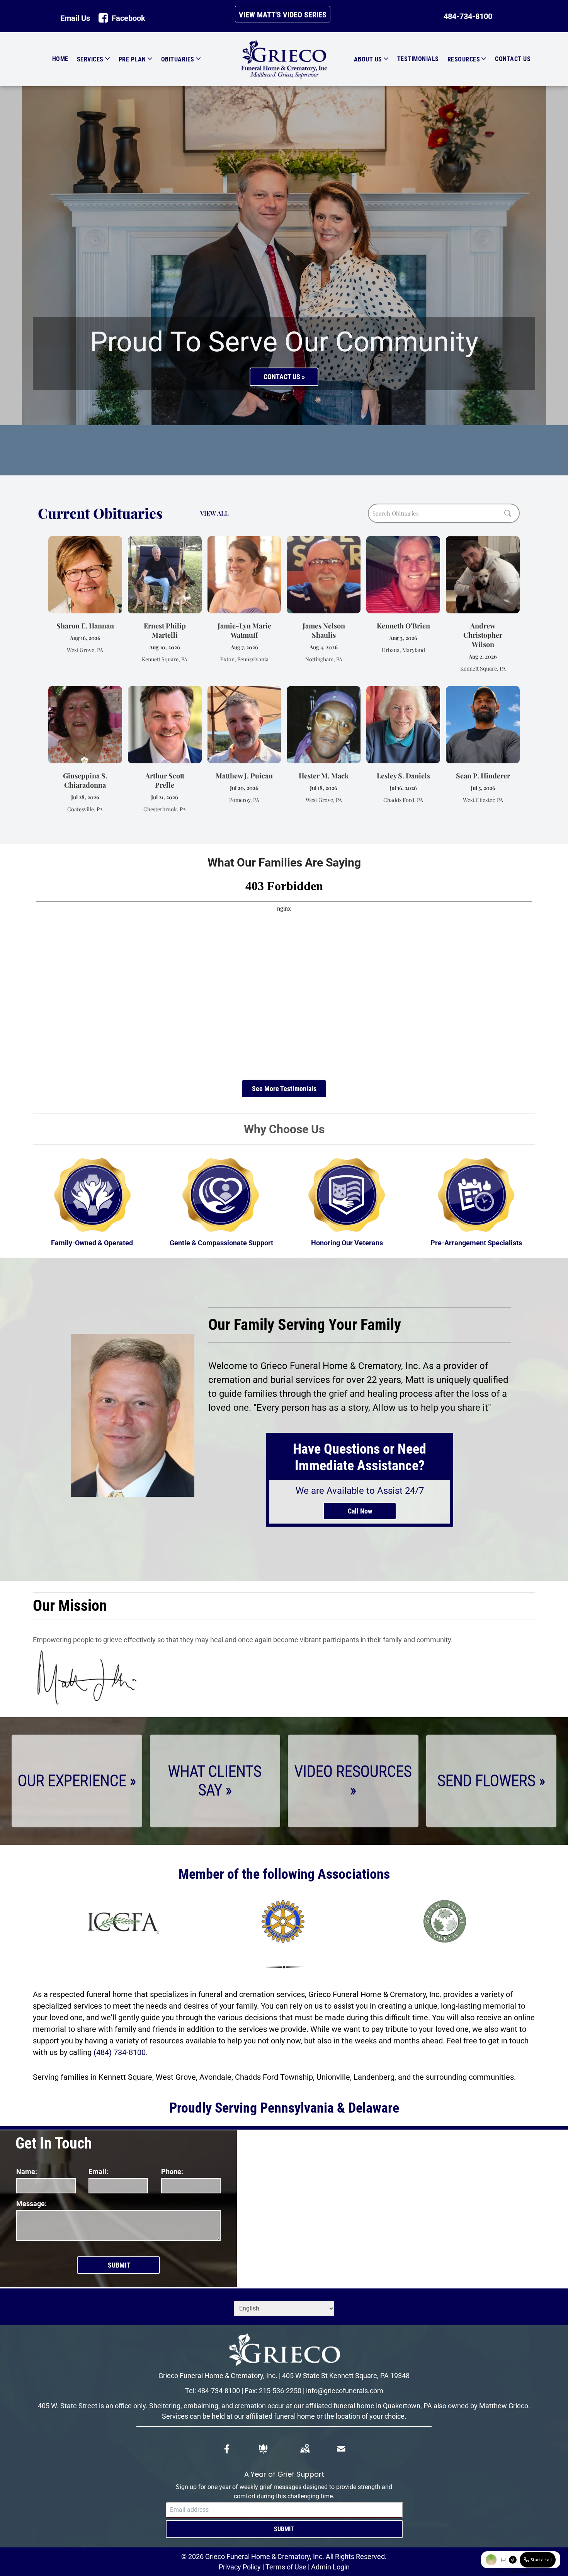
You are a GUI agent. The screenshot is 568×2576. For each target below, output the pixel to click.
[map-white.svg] (305, 2449)
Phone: (172, 2172)
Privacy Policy (240, 2567)
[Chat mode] (503, 2560)
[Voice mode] (513, 2560)
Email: (98, 2172)
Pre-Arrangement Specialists (476, 1243)
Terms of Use (286, 2567)
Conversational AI (546, 2571)
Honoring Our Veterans (347, 1243)
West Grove (176, 2077)
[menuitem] (53, 59)
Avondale (215, 2077)
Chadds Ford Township (274, 2077)
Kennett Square (125, 2077)
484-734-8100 (219, 2391)
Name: (27, 2172)
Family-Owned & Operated (92, 1243)
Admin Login (330, 2567)
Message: (31, 2204)
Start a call (541, 2560)
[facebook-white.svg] (227, 2449)
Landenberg (374, 2077)
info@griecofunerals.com (345, 2391)
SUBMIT (284, 2529)
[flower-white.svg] (263, 2449)
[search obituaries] (510, 513)
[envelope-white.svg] (341, 2449)
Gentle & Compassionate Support (221, 1243)
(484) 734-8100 (120, 2052)
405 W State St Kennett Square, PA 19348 (346, 2376)
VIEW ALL (214, 513)
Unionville (333, 2077)
